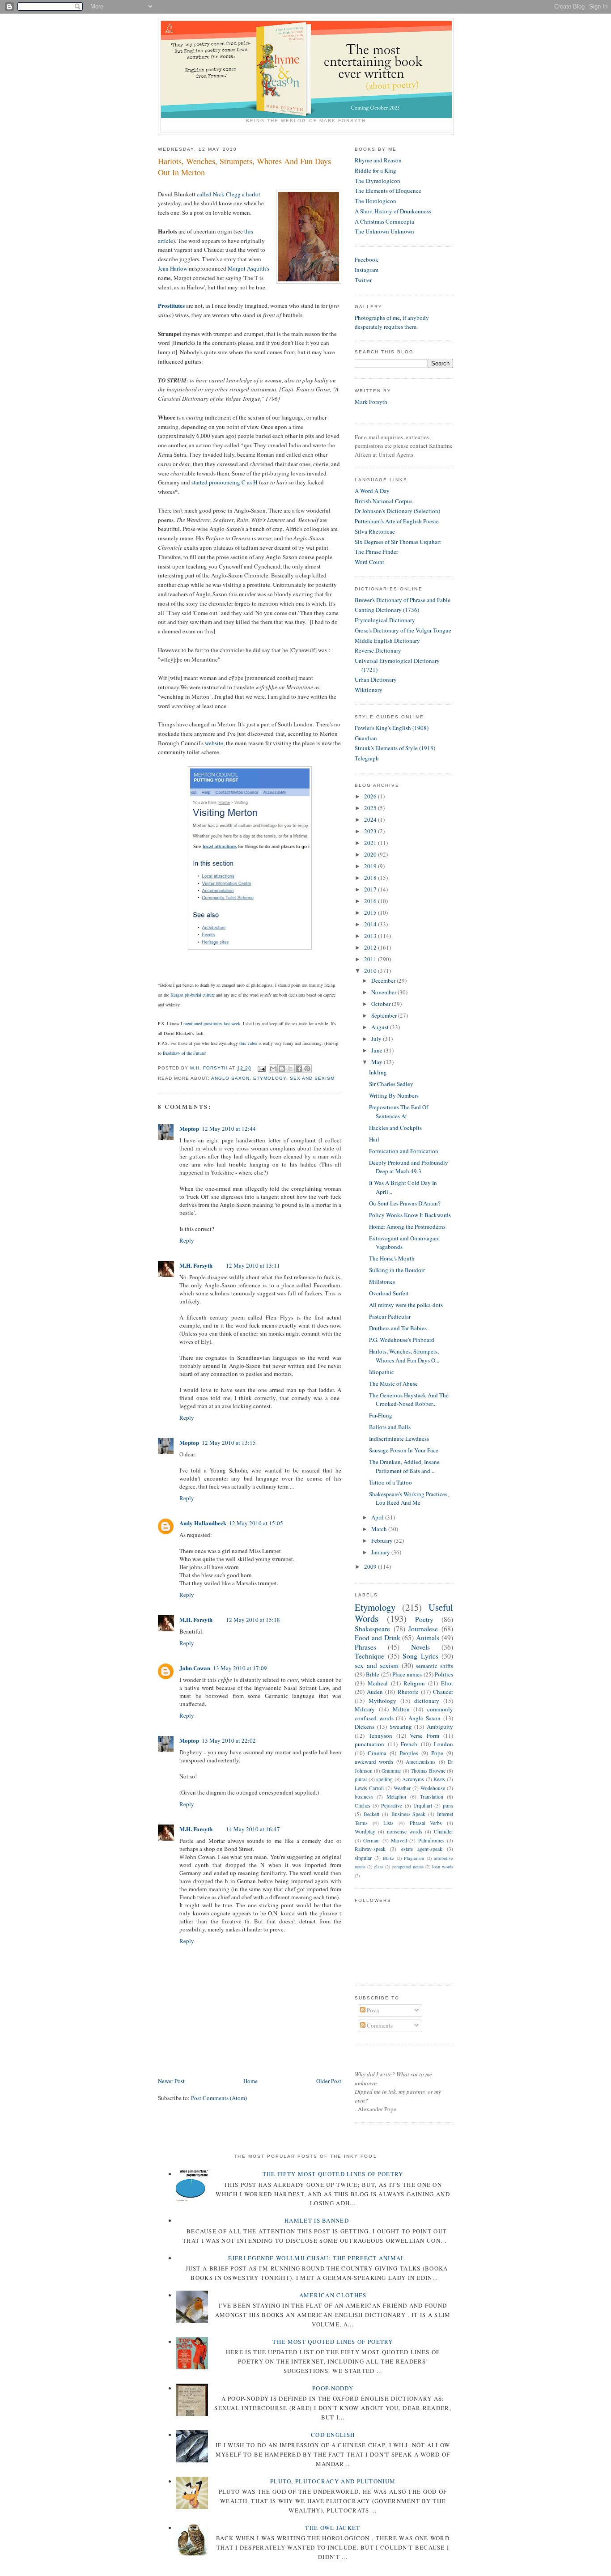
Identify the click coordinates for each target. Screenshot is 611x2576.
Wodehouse (433, 1788)
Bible (373, 1674)
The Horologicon (376, 201)
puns (448, 1806)
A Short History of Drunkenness (393, 211)
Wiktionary (369, 690)
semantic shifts (435, 1666)
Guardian (366, 738)
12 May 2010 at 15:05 (256, 1523)
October (382, 1004)
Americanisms (421, 1762)
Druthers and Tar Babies (398, 1328)
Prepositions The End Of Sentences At (399, 1112)
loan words (443, 1867)
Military (365, 1709)
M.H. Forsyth (196, 1265)
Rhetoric (408, 1692)
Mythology (382, 1701)
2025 (371, 808)
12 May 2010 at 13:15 (229, 1443)
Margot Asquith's (248, 268)
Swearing (401, 1727)
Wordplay (365, 1831)
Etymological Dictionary (385, 620)
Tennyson (380, 1736)
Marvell (399, 1840)
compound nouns (408, 1867)
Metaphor (397, 1797)
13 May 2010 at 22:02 (229, 1740)
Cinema (377, 1753)
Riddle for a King (376, 170)
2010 (371, 971)
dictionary (427, 1701)
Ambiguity (440, 1727)
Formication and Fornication (404, 1151)
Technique (369, 1656)
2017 (371, 889)
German (371, 1840)
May (378, 1062)
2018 (371, 878)
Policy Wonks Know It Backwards (410, 1215)
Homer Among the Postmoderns (407, 1226)
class (379, 1867)
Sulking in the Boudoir (397, 1270)
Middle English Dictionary (387, 641)
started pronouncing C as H (224, 482)
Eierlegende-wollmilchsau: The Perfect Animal (316, 2258)
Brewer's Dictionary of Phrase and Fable (403, 600)
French (409, 1744)
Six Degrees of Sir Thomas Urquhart (398, 542)
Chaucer (443, 1692)
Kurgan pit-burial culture (193, 995)
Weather (402, 1788)
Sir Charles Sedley (391, 1084)
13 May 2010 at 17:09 (240, 1668)
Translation (432, 1797)
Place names (407, 1674)
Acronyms (413, 1779)
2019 (371, 866)
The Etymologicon (378, 181)
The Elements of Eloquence (388, 191)
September (385, 1015)
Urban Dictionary (376, 679)
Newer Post (171, 2081)
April (378, 1517)
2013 (371, 936)
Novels (420, 1647)
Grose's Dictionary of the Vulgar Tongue (403, 630)
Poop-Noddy (333, 2388)
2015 (371, 912)
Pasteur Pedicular (390, 1316)
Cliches (363, 1806)
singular (363, 1858)
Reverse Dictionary (378, 650)
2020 (371, 854)
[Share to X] (290, 1069)
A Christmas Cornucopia (384, 221)
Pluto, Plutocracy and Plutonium (333, 2481)
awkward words (374, 1761)
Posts (372, 2010)
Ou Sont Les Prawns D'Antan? (405, 1203)
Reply (187, 1240)
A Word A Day (372, 491)
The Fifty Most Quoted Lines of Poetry (333, 2174)
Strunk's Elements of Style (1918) (395, 748)
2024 (371, 819)
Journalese (423, 1629)
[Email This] (273, 1069)
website (214, 743)
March (380, 1529)
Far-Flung (381, 1415)
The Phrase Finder (376, 552)
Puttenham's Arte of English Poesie (397, 521)
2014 (371, 924)
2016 (371, 901)
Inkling (378, 1072)
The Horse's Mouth (392, 1258)
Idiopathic (382, 1372)
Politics (444, 1674)
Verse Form (424, 1736)
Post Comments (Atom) (219, 2098)
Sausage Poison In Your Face (404, 1450)
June (378, 1050)
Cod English (333, 2435)
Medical (378, 1683)
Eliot (447, 1683)
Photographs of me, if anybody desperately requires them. (392, 322)
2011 (371, 959)
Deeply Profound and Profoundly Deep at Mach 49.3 (409, 1167)
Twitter (363, 280)
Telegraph (367, 758)
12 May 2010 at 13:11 (253, 1265)
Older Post (329, 2081)
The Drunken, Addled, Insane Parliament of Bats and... (404, 1466)
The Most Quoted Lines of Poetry (333, 2342)
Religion (414, 1683)
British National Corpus (384, 501)
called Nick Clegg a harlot (229, 194)
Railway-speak (370, 1849)
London (443, 1744)
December (384, 980)
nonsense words (405, 1831)
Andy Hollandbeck (203, 1523)
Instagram (367, 270)
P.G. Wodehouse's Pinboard (402, 1340)
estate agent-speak (422, 1849)
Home (250, 2081)
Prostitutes (171, 305)
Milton (401, 1709)
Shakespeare (372, 1629)
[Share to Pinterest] (307, 1069)
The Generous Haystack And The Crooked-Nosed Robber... (409, 1400)
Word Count (369, 562)
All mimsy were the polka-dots (406, 1305)
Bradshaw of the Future (184, 1053)
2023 (371, 831)
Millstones (382, 1282)
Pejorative (392, 1806)
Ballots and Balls (390, 1427)
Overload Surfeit (389, 1293)
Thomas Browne (428, 1771)
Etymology (269, 1078)
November (384, 992)
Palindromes (431, 1840)
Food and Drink (378, 1638)
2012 (371, 947)
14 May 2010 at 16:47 (253, 1829)
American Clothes (333, 2295)
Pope (437, 1753)
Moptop (189, 1128)
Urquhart (423, 1806)
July (377, 1039)
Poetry (424, 1619)
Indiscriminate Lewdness (399, 1439)
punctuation (369, 1744)
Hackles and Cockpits (395, 1128)
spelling (384, 1779)
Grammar (391, 1771)
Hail (374, 1139)
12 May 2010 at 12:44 (229, 1129)
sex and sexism (312, 1078)
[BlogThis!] (282, 1069)
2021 (371, 843)
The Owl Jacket (333, 2528)
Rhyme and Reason (378, 160)
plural (361, 1779)
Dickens (365, 1727)
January (381, 1552)
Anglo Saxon (230, 1078)
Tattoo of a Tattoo (390, 1482)
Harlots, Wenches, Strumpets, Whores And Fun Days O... (404, 1356)
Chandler (443, 1831)
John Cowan (195, 1668)
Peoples (409, 1753)
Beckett (371, 1814)
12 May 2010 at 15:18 (253, 1620)
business (364, 1797)
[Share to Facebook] (299, 1069)
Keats (439, 1779)
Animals (428, 1638)
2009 (371, 1566)
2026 (371, 796)
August (381, 1027)
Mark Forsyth (371, 402)
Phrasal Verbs (426, 1823)
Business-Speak (408, 1814)
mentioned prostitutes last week (212, 1023)
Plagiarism (414, 1858)
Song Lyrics (420, 1656)
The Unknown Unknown (384, 231)
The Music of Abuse (393, 1383)
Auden (375, 1692)
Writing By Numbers (394, 1095)
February (383, 1541)
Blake (388, 1858)
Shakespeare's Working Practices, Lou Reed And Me (409, 1498)
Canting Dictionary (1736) (387, 610)
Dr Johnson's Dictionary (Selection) (397, 511)
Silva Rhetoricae (375, 531)
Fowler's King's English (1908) (392, 728)
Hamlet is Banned (317, 2220)
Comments (379, 2025)
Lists (388, 1823)
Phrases (365, 1647)
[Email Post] (261, 1068)
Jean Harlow (173, 268)
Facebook (367, 259)
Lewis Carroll (369, 1788)
